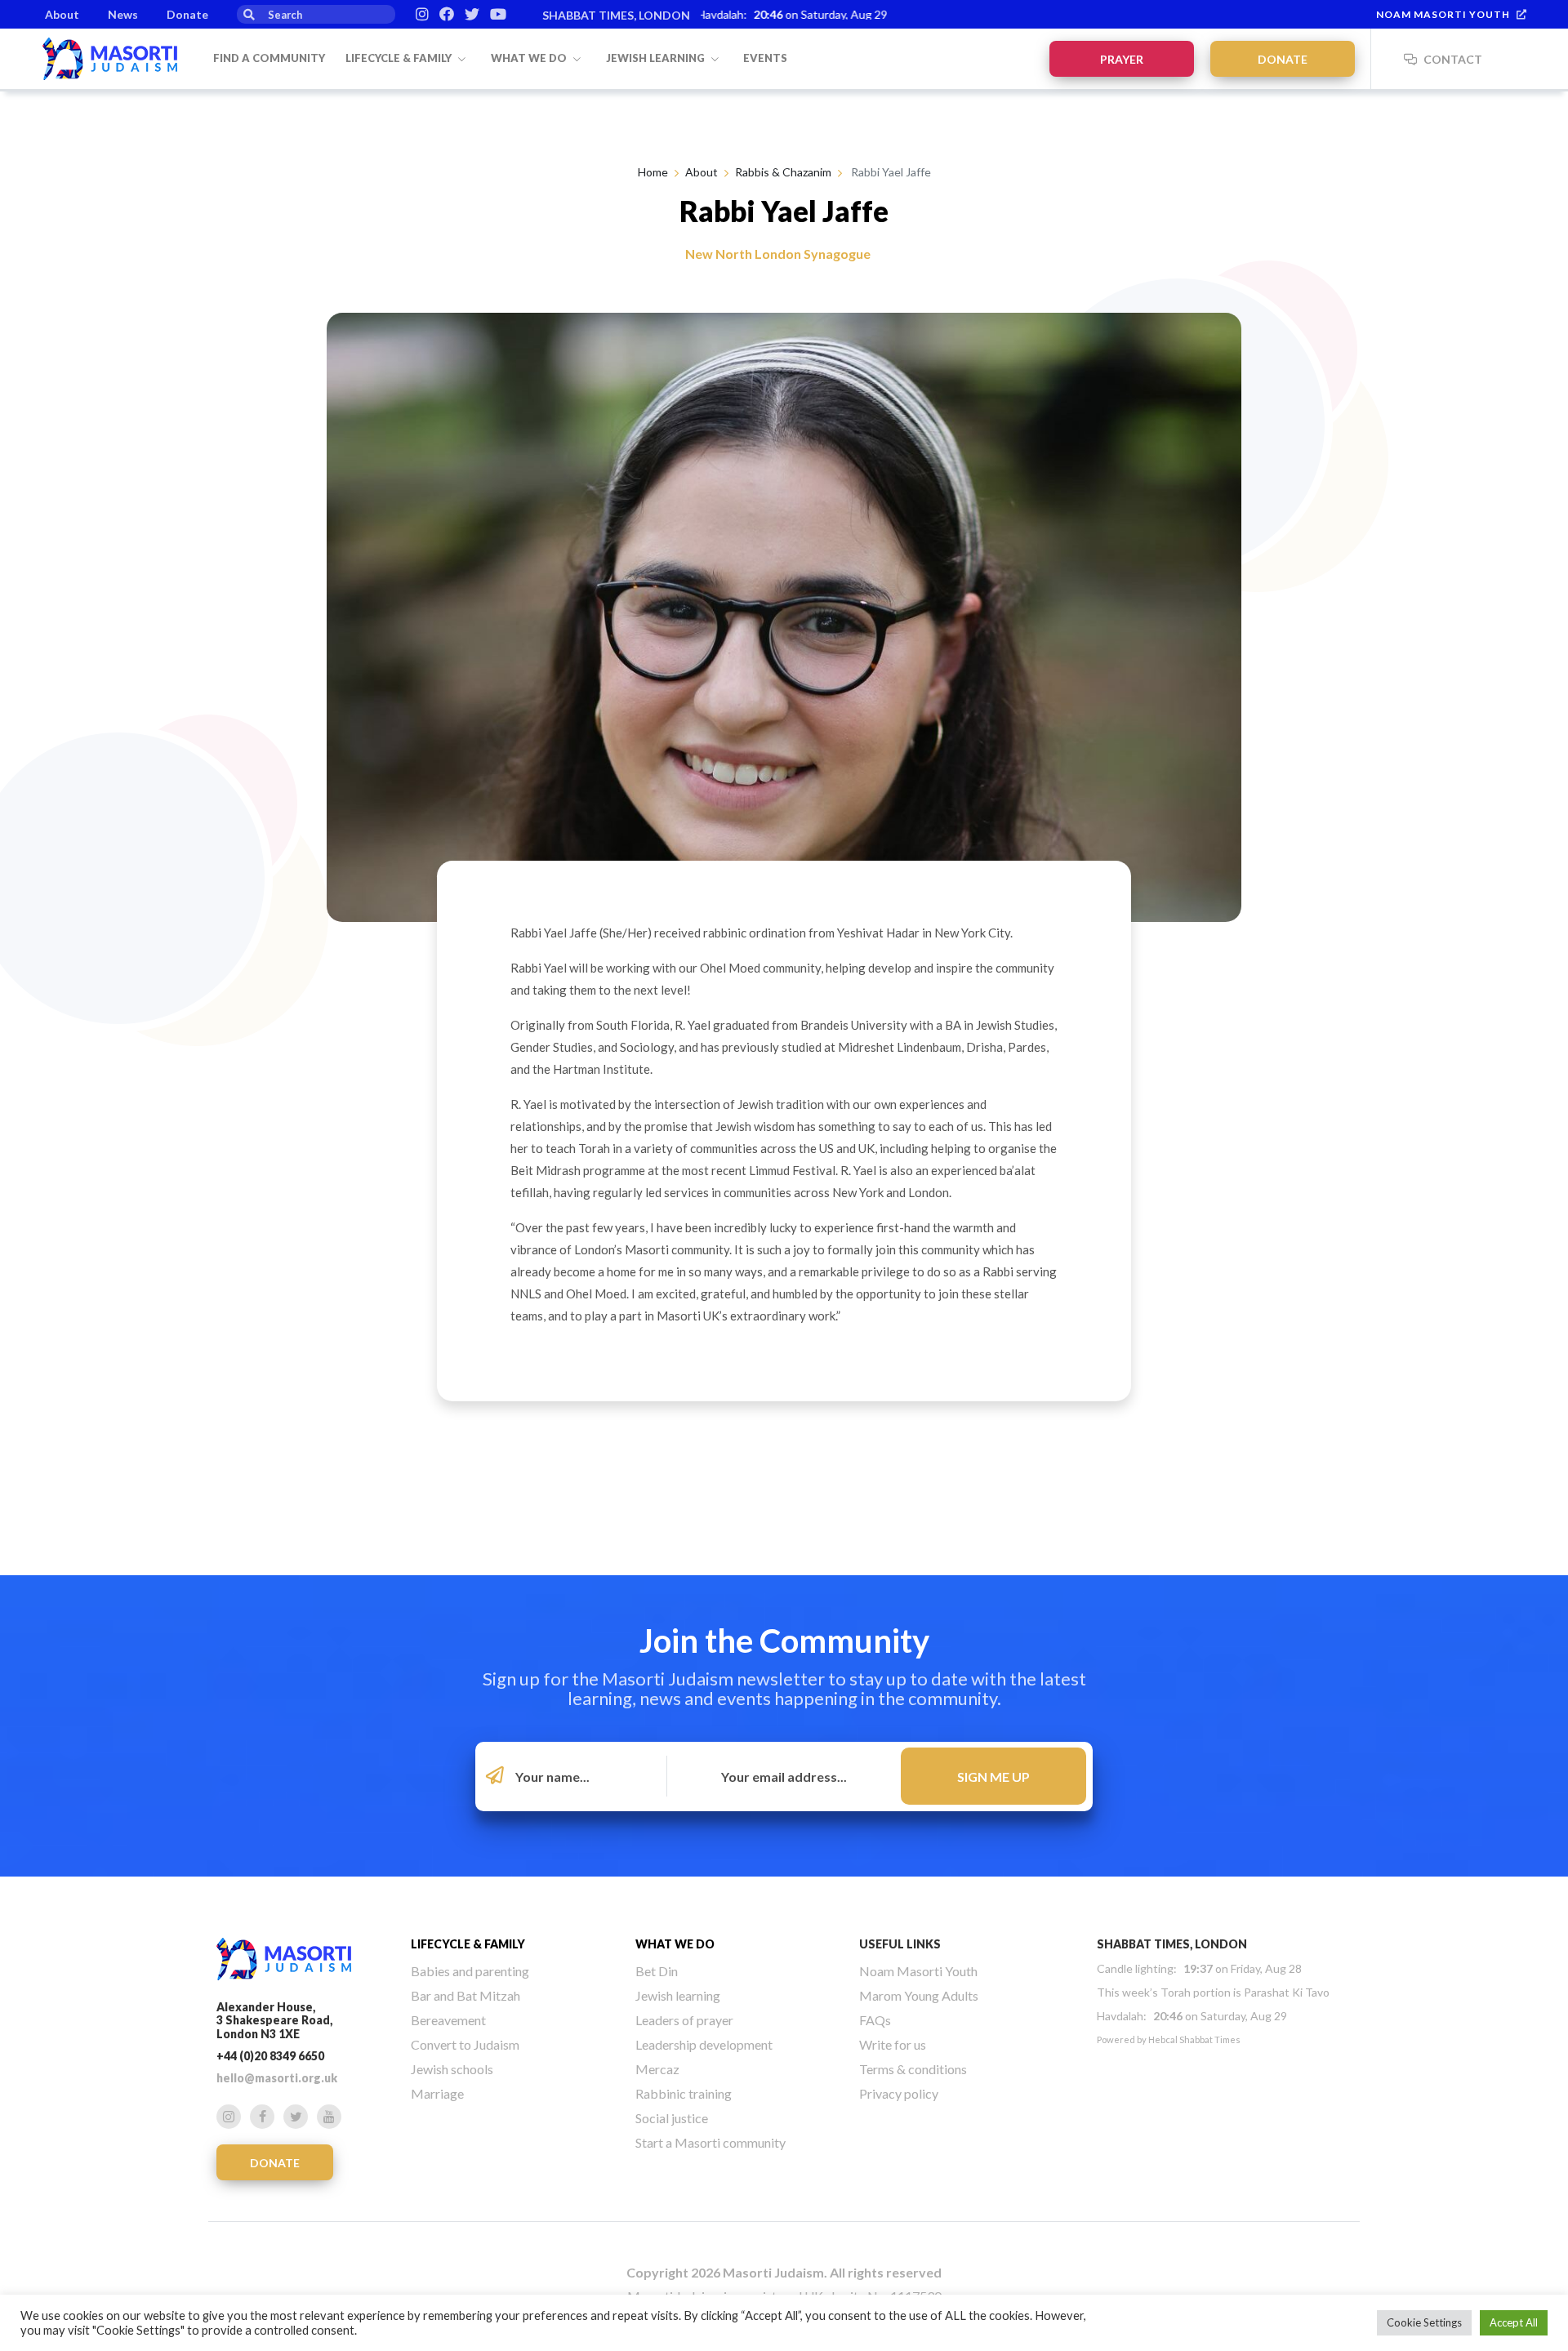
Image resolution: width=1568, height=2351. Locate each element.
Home (653, 172)
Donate (187, 14)
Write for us (893, 2044)
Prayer (1122, 59)
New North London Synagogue (778, 254)
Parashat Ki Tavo (1287, 1992)
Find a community (269, 58)
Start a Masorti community (710, 2142)
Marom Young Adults (919, 1995)
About (62, 14)
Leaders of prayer (684, 2020)
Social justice (672, 2118)
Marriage (437, 2093)
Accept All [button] (1514, 2322)
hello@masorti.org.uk (277, 2078)
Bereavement (448, 2020)
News (123, 14)
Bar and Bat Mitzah (465, 1995)
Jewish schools (452, 2069)
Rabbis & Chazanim (783, 172)
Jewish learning (657, 58)
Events (765, 58)
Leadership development (704, 2044)
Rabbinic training (684, 2093)
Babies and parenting (470, 1971)
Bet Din (657, 1971)
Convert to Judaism (465, 2044)
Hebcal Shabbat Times (1194, 2039)
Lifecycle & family (400, 58)
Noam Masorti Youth (1443, 14)
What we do (530, 58)
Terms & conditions (913, 2069)
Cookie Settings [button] (1424, 2322)
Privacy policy (899, 2093)
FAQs (875, 2020)
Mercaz (657, 2069)
